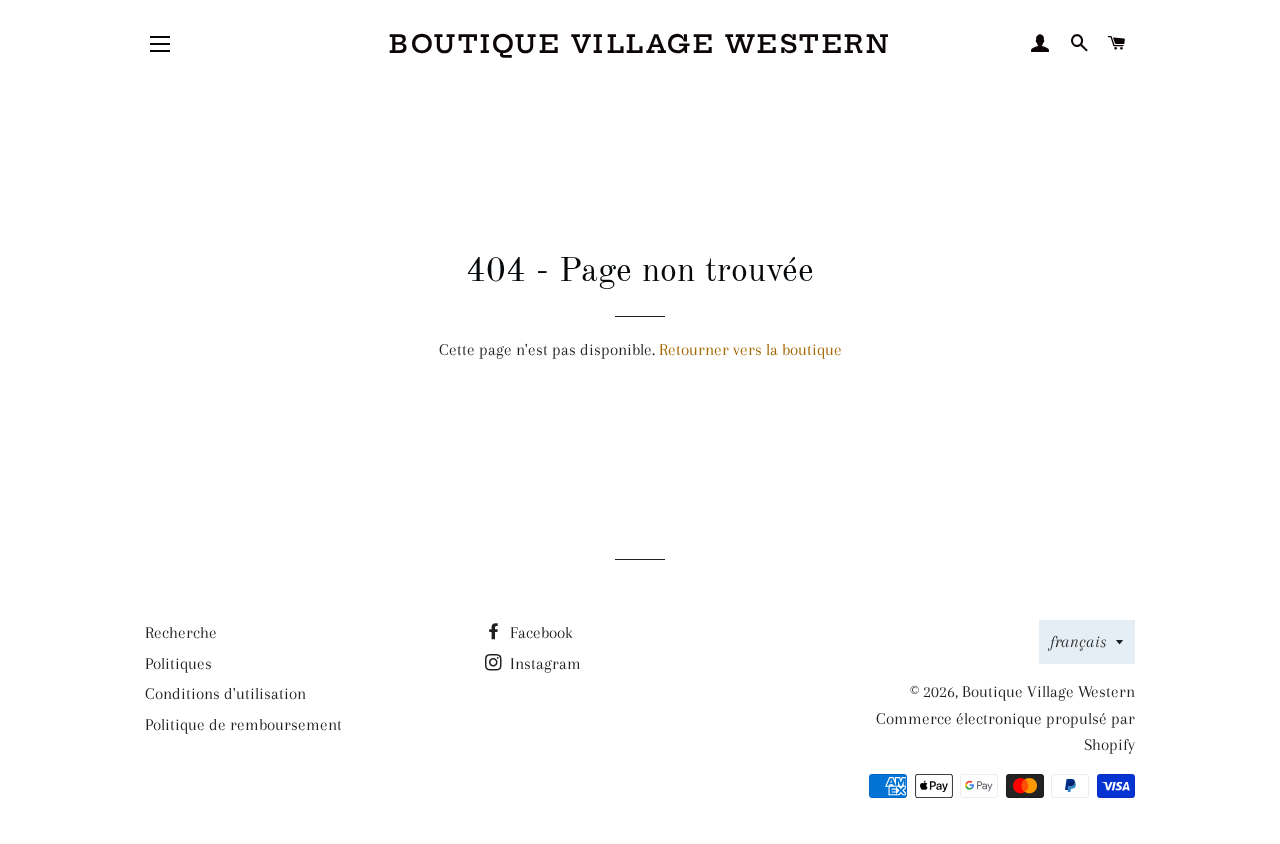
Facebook (539, 632)
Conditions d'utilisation (225, 693)
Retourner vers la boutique (750, 349)
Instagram (543, 663)
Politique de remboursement (243, 724)
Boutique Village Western (639, 44)
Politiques (178, 663)
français (1078, 641)
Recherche (181, 632)
